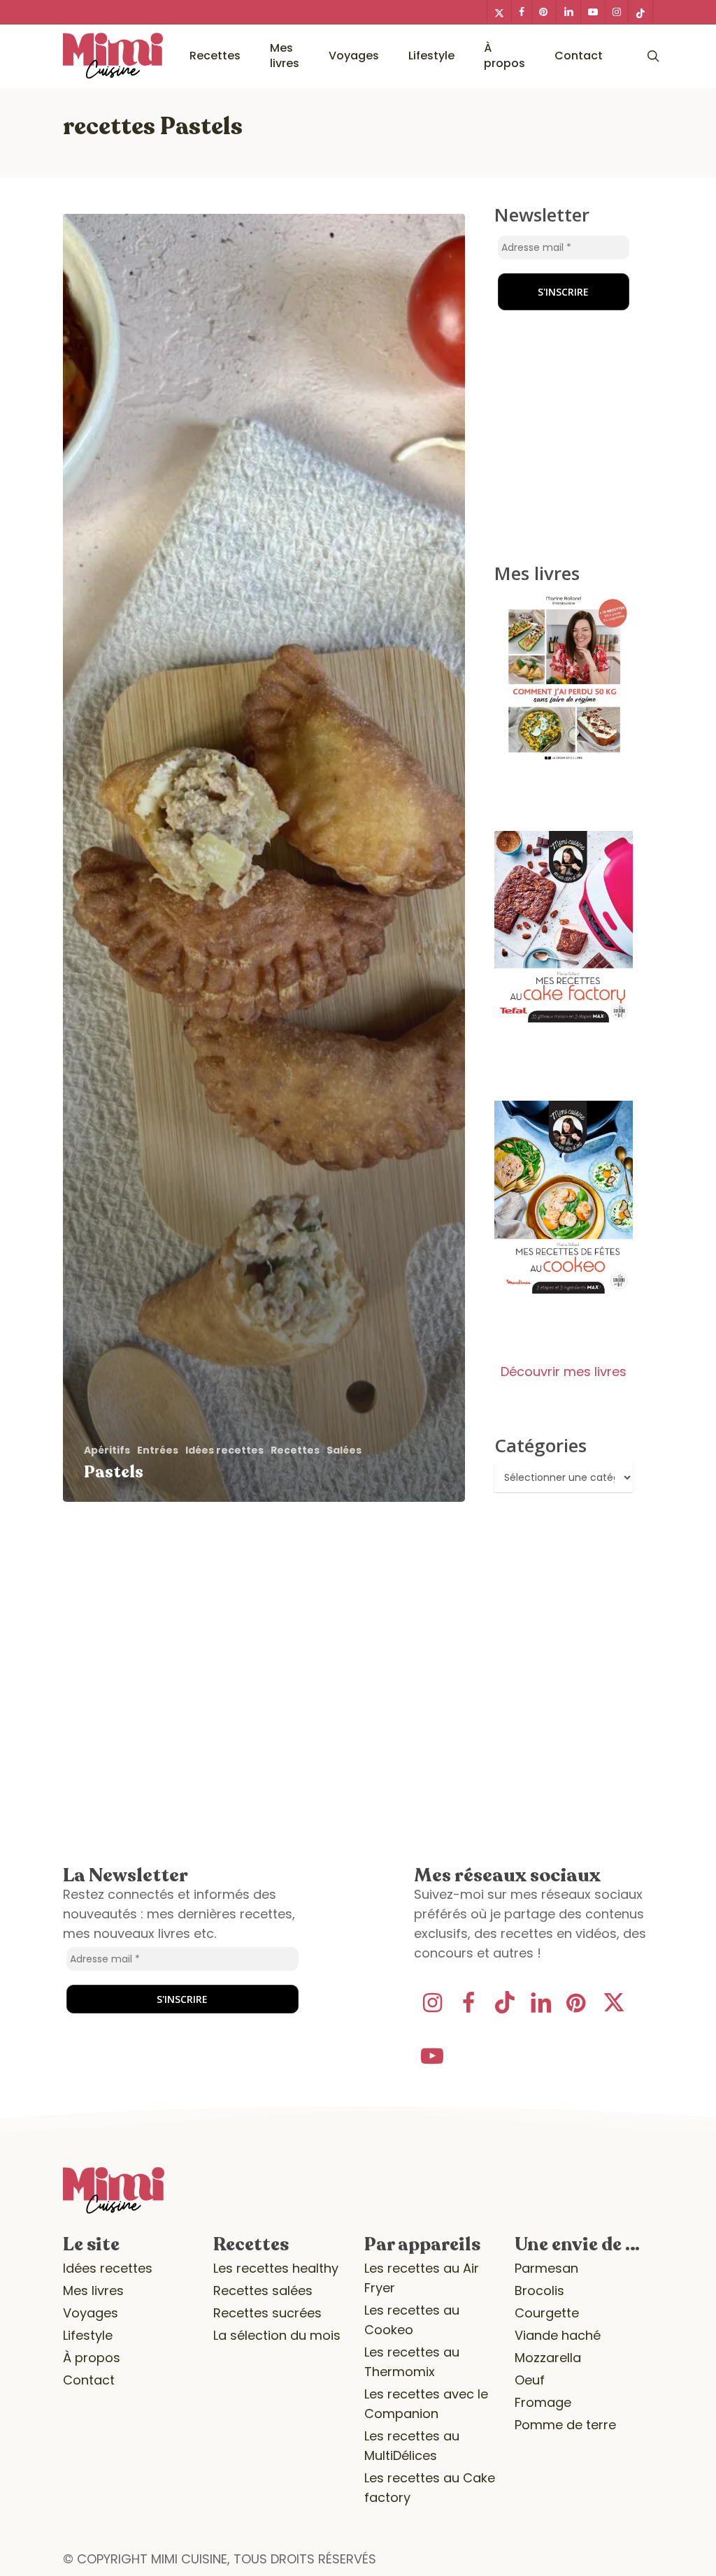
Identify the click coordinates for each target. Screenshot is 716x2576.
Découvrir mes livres (564, 1372)
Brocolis (539, 2291)
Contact (89, 2380)
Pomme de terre (565, 2425)
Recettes (295, 1450)
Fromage (543, 2402)
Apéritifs (107, 1450)
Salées (344, 1450)
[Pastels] (264, 858)
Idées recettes (224, 1450)
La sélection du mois (277, 2335)
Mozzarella (548, 2358)
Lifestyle (88, 2335)
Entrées (158, 1450)
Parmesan (546, 2268)
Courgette (547, 2313)
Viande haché (558, 2335)
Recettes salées (263, 2291)
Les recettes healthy (276, 2268)
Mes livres (93, 2291)
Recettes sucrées (267, 2313)
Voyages (91, 2313)
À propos (92, 2358)
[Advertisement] (582, 293)
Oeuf (530, 2380)
